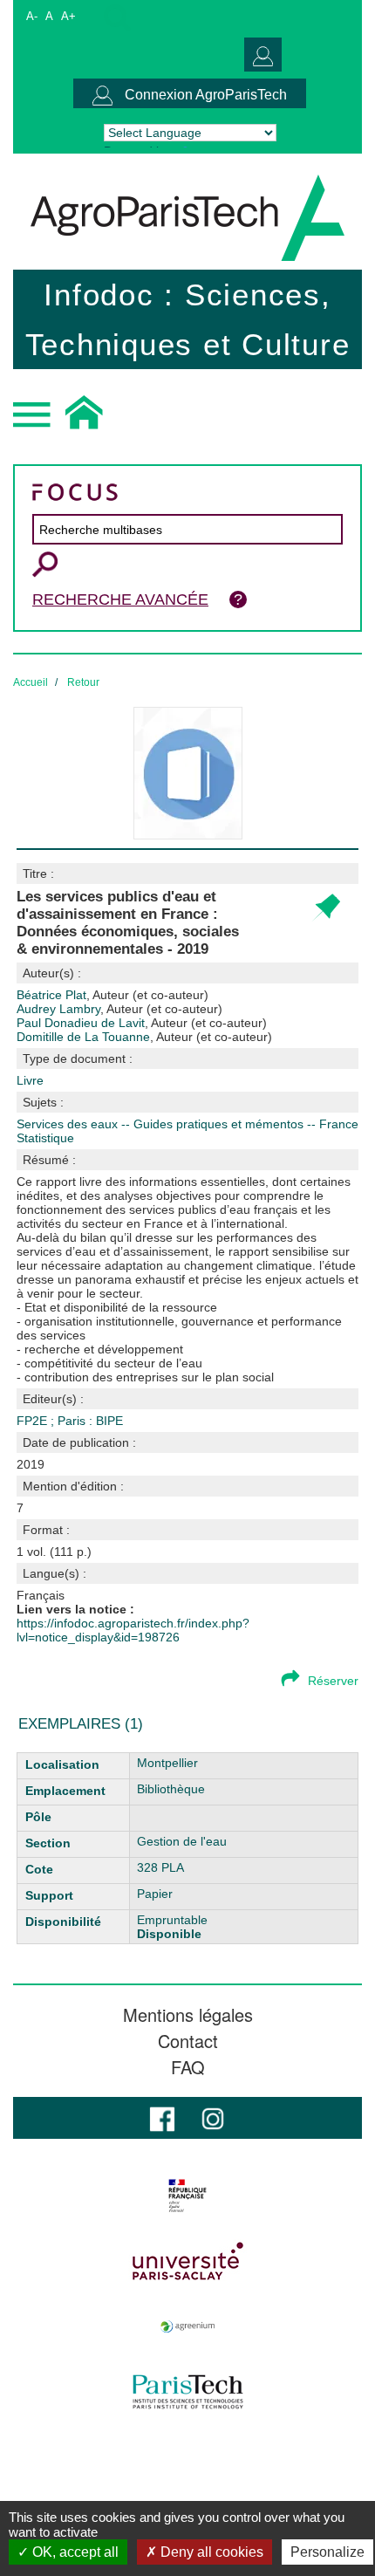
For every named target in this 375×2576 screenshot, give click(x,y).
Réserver (333, 1681)
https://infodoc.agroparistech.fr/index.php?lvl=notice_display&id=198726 (133, 1630)
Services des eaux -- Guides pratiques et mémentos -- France (187, 1124)
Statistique (45, 1138)
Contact (188, 2041)
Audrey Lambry (119, 1009)
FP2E (34, 1421)
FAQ (188, 2067)
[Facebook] (162, 2117)
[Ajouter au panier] (326, 908)
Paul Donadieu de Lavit (142, 1023)
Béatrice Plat (112, 995)
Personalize (327, 2552)
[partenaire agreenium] (187, 2326)
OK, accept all (74, 2552)
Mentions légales (188, 2015)
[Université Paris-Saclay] (187, 2261)
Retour (83, 682)
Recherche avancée (120, 599)
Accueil (31, 682)
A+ (68, 16)
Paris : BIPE (90, 1421)
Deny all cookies (210, 2552)
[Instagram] (213, 2117)
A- (32, 16)
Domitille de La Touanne (144, 1037)
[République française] (187, 2196)
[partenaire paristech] (187, 2392)
